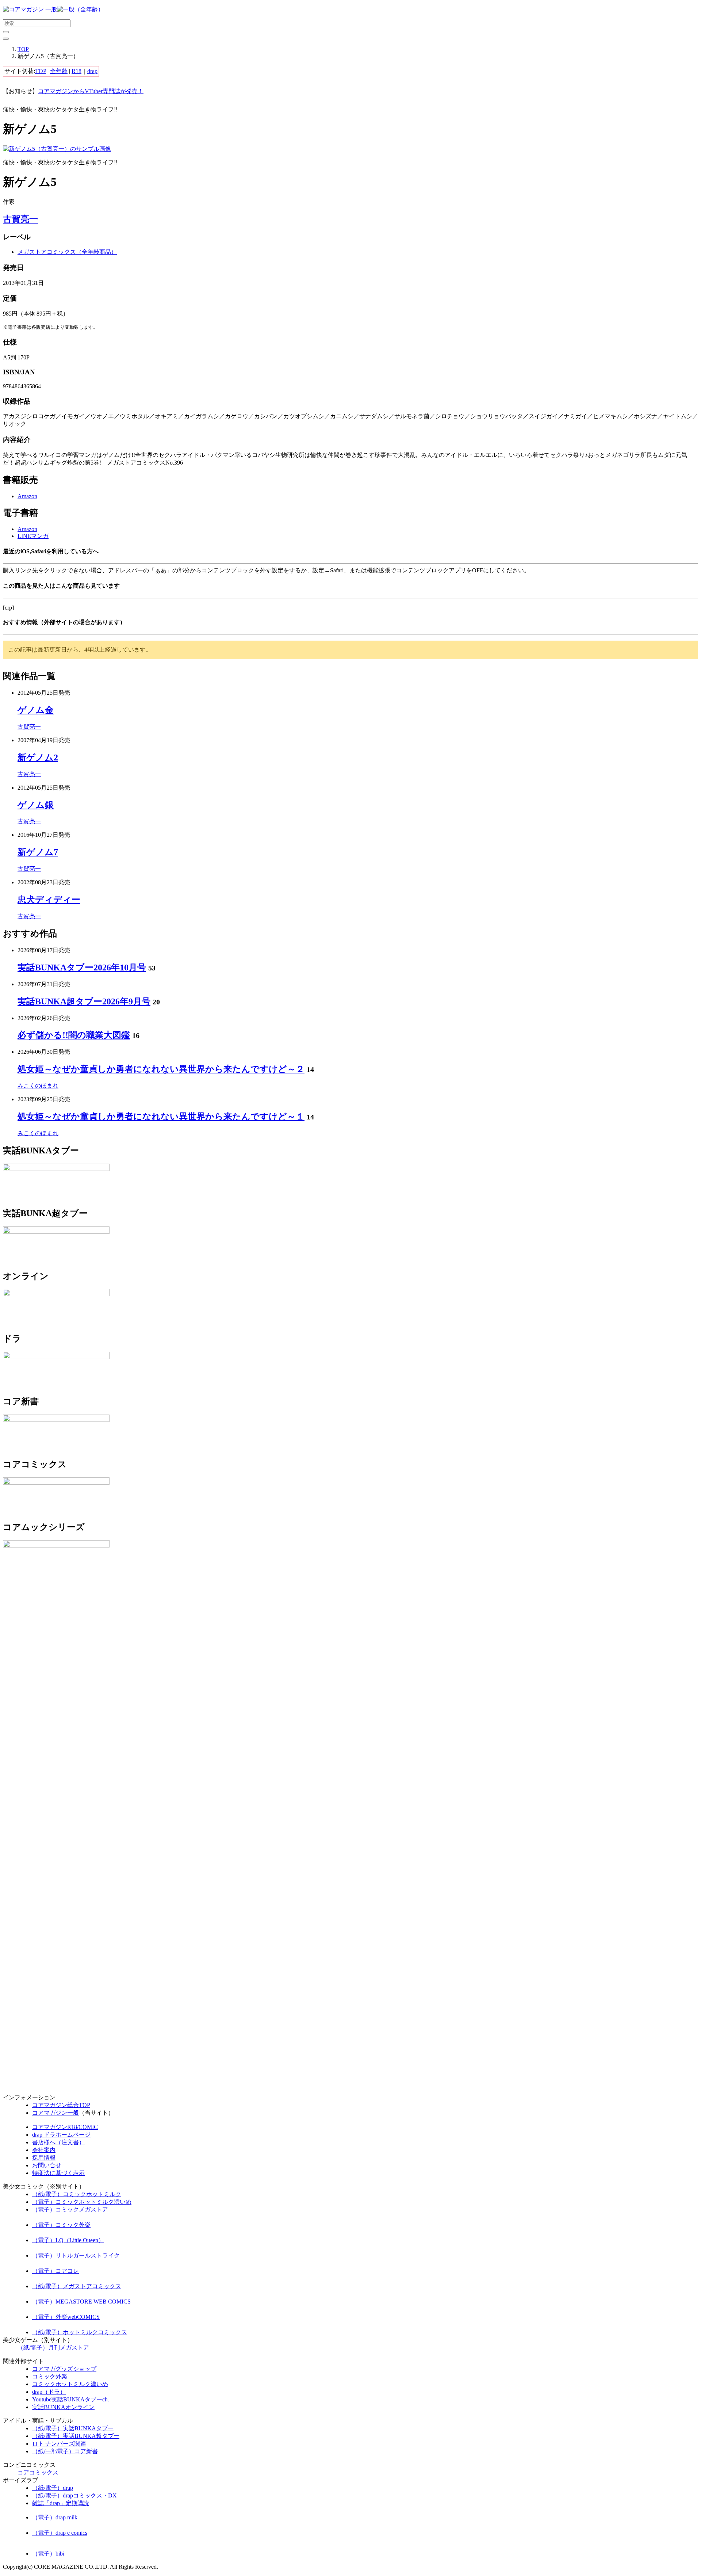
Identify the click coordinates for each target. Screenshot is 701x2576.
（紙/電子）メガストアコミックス (77, 2286)
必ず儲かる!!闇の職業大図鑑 (74, 1035)
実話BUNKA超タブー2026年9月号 (84, 1001)
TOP (23, 49)
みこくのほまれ (38, 1086)
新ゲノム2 (38, 757)
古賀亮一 (20, 219)
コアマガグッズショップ (64, 2369)
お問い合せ (47, 2165)
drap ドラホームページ (61, 2135)
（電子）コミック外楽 (61, 2225)
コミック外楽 (50, 2376)
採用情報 (44, 2158)
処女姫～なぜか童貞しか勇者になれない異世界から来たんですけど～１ (161, 1117)
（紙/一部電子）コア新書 (65, 2451)
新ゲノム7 (38, 852)
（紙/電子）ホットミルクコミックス (80, 2332)
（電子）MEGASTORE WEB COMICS (81, 2302)
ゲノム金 (36, 710)
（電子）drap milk (55, 2517)
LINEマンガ (33, 536)
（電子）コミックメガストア (70, 2209)
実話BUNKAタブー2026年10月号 (82, 968)
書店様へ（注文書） (58, 2142)
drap (92, 71)
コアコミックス (38, 2472)
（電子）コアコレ (55, 2271)
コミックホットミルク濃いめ (70, 2384)
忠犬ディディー (49, 900)
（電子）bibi (48, 2554)
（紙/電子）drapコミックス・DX (74, 2495)
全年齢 (59, 71)
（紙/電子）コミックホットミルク (77, 2194)
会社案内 (44, 2150)
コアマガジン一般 (55, 2113)
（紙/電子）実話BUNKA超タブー (76, 2436)
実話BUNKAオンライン (63, 2407)
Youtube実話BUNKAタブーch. (71, 2399)
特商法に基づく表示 (58, 2173)
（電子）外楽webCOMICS (66, 2317)
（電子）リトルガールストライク (76, 2256)
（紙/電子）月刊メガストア (53, 2348)
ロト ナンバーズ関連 (59, 2444)
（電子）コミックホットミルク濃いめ (82, 2202)
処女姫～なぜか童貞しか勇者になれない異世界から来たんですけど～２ (161, 1069)
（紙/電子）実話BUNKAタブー (73, 2428)
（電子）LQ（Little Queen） (68, 2240)
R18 (76, 71)
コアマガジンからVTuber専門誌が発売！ (91, 91)
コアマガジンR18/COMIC (65, 2127)
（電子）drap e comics (60, 2533)
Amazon (27, 496)
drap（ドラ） (49, 2392)
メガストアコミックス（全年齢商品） (67, 252)
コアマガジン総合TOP (61, 2105)
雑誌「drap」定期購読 (61, 2503)
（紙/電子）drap (53, 2488)
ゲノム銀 (36, 805)
